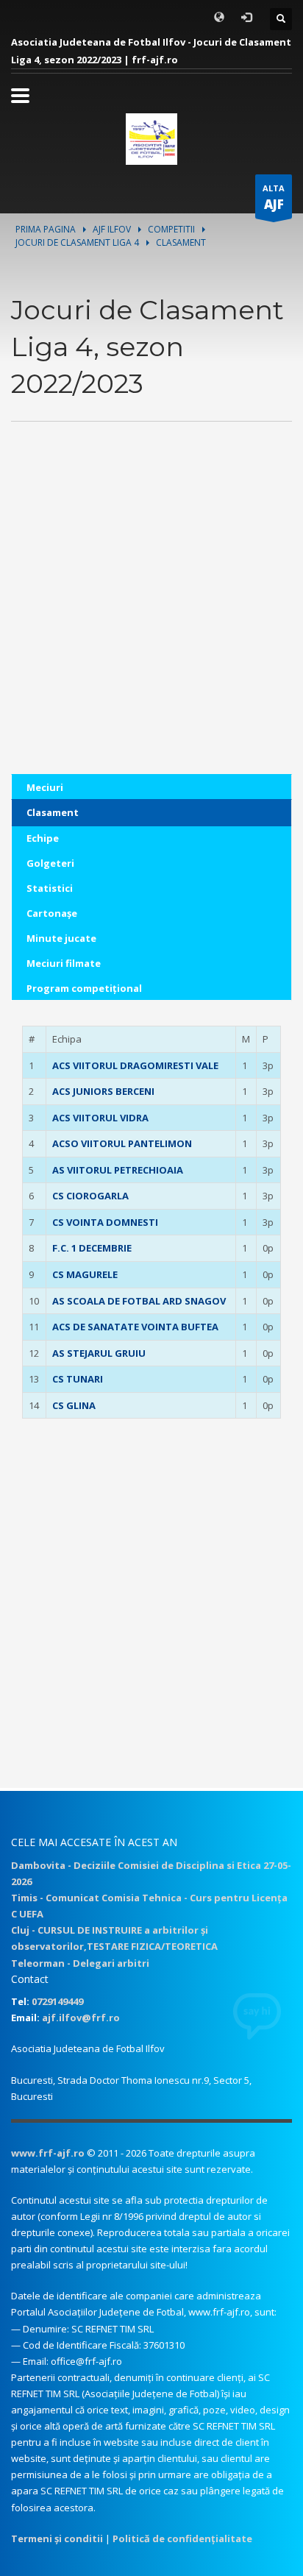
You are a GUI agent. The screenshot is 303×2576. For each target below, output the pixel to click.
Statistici (50, 888)
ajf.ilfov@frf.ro (81, 2018)
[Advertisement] (151, 622)
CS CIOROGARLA (90, 1196)
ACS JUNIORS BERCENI (103, 1091)
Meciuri (45, 787)
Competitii (171, 229)
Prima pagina (46, 229)
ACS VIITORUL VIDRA (100, 1118)
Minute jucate (61, 938)
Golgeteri (50, 863)
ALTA (274, 198)
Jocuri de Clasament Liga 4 (77, 242)
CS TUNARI (78, 1379)
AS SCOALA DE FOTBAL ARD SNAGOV (139, 1301)
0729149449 (57, 2001)
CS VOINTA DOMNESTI (105, 1222)
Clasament (53, 812)
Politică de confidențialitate (182, 2538)
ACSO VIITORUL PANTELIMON (122, 1143)
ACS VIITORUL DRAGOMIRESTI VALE (135, 1065)
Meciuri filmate (64, 963)
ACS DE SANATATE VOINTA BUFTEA (135, 1327)
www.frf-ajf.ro (48, 2153)
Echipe (43, 838)
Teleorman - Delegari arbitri (80, 1963)
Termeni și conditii (57, 2538)
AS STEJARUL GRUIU (99, 1353)
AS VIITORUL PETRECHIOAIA (118, 1170)
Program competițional (84, 988)
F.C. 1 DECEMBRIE (92, 1248)
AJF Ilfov (112, 229)
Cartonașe (52, 913)
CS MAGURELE (85, 1274)
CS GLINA (74, 1405)
